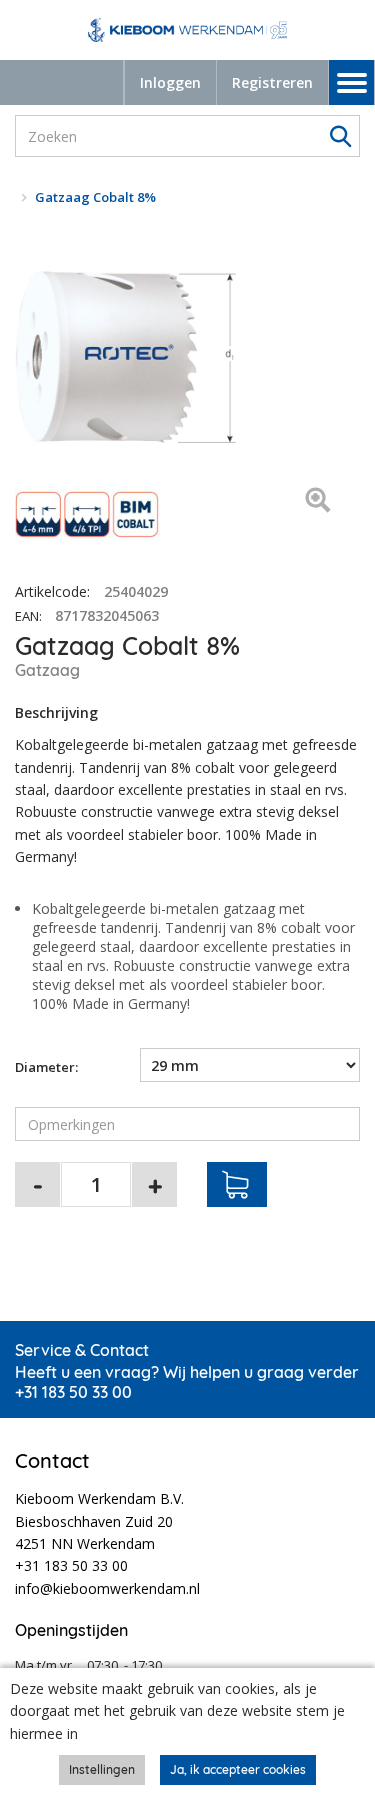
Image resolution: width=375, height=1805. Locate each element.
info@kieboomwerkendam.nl (107, 1588)
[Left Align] (317, 501)
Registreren (272, 82)
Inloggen (170, 82)
